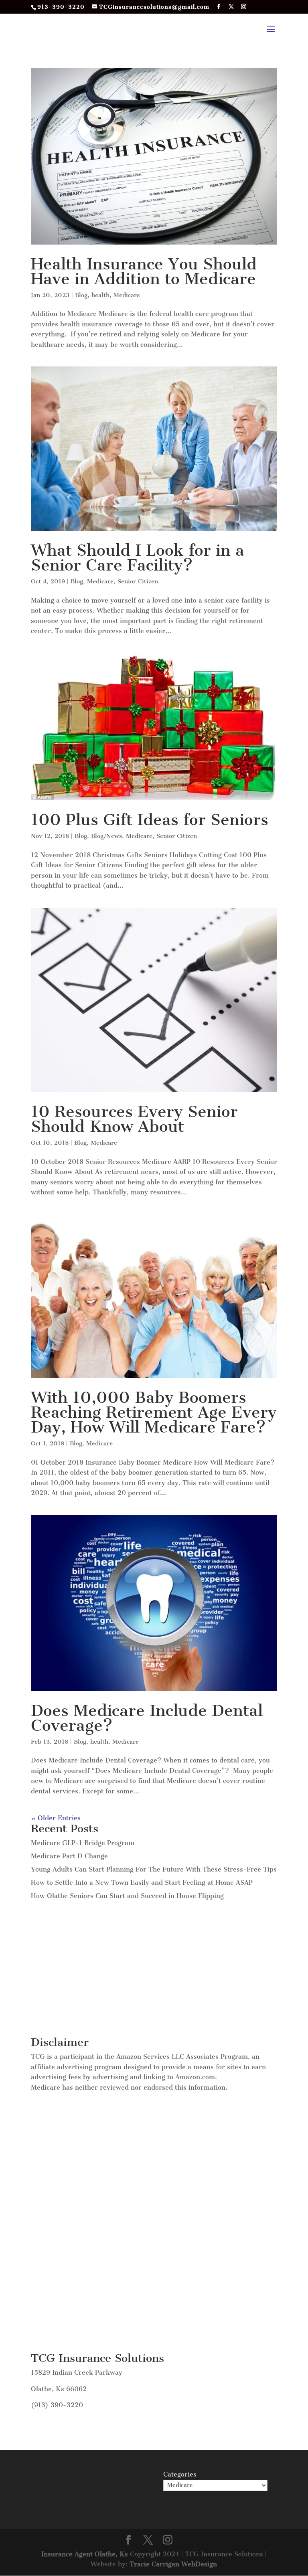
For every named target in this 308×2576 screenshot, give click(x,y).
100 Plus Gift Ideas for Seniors (150, 820)
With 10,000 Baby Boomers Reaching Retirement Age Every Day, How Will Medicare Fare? (154, 1412)
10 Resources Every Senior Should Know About (134, 1119)
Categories (180, 2474)
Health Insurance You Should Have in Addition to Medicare (144, 271)
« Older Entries (56, 1818)
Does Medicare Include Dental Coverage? (147, 1718)
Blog (81, 295)
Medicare (127, 295)
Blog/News (106, 836)
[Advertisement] (154, 1969)
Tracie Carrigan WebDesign (173, 2564)
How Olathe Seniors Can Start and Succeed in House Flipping (127, 1896)
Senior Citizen (138, 581)
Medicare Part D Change (69, 1856)
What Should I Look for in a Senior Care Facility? (138, 558)
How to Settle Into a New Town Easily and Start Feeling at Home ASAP (142, 1883)
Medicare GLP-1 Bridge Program (83, 1843)
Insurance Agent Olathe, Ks (86, 2554)
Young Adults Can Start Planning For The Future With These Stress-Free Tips (154, 1869)
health (100, 295)
